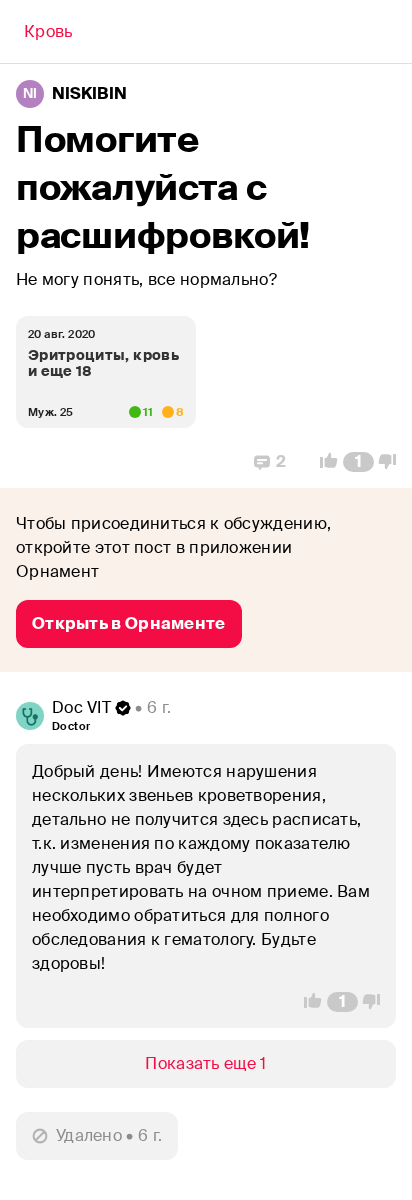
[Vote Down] (393, 462)
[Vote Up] (323, 462)
